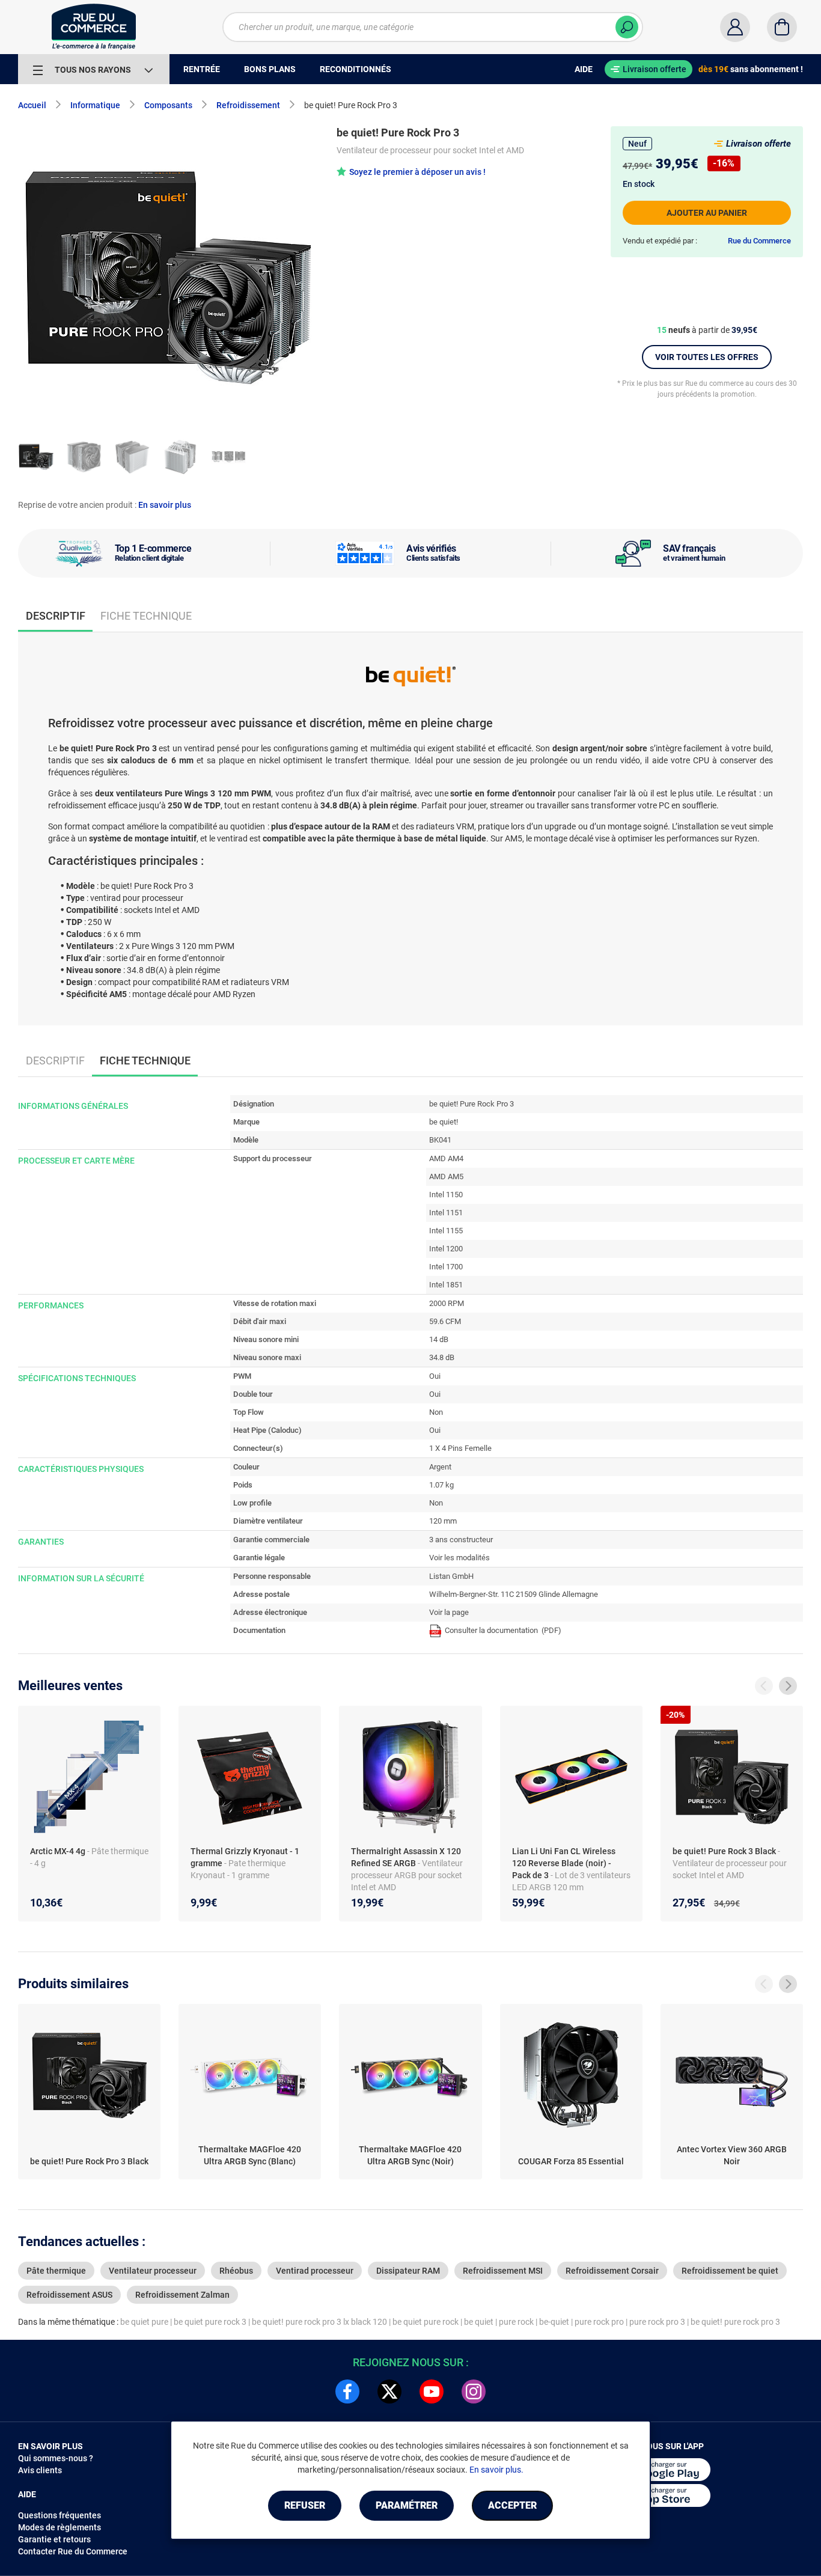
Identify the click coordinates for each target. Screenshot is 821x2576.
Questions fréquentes (60, 2515)
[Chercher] (627, 27)
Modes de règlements (60, 2527)
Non (436, 1412)
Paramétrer (407, 2505)
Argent (440, 1467)
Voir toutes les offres (707, 357)
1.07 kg (441, 1485)
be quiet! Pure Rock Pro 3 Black (89, 2161)
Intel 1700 (446, 1267)
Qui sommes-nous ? (56, 2458)
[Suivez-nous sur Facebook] (347, 2391)
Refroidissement (248, 105)
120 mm (443, 1521)
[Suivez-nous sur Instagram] (474, 2391)
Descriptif (55, 1061)
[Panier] (782, 27)
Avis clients (40, 2470)
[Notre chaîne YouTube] (432, 2391)
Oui (435, 1376)
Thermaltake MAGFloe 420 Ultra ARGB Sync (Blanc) (250, 2155)
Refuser (305, 2505)
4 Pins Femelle (467, 1448)
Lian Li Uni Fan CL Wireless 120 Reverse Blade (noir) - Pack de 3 (564, 1863)
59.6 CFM (445, 1321)
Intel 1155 (446, 1231)
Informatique (95, 105)
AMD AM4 (446, 1158)
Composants (168, 105)
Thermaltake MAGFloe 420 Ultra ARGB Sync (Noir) (410, 2155)
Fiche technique (146, 616)
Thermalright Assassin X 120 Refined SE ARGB (406, 1857)
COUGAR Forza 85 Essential (571, 2161)
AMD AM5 (446, 1177)
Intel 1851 (446, 1285)
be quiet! (444, 1122)
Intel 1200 (446, 1249)
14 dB (439, 1339)
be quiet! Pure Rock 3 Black (725, 1851)
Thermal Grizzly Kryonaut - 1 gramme (245, 1857)
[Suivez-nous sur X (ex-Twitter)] (389, 2391)
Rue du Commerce (759, 241)
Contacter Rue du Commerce (73, 2551)
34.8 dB (442, 1357)
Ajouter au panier (707, 213)
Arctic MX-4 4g (59, 1851)
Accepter (512, 2505)
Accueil (32, 105)
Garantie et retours (54, 2539)
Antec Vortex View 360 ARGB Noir (732, 2155)
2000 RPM (447, 1303)
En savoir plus (165, 505)
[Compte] (735, 27)
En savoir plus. (496, 2470)
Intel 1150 (446, 1195)
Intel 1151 (446, 1213)
